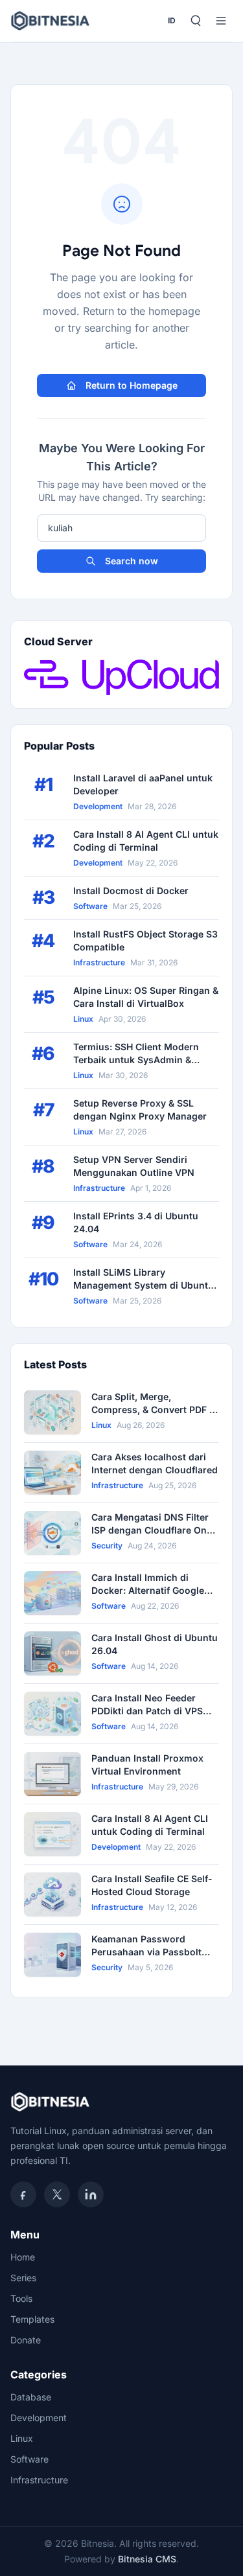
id (172, 20)
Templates (32, 2319)
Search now (132, 561)
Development (39, 2418)
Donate (26, 2340)
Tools (21, 2298)
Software (29, 2459)
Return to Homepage (132, 385)
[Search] (195, 21)
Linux (22, 2438)
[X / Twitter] (57, 2194)
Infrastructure (39, 2480)
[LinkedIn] (91, 2194)
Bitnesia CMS (147, 2559)
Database (31, 2397)
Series (23, 2278)
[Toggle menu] (221, 21)
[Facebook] (23, 2194)
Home (23, 2257)
